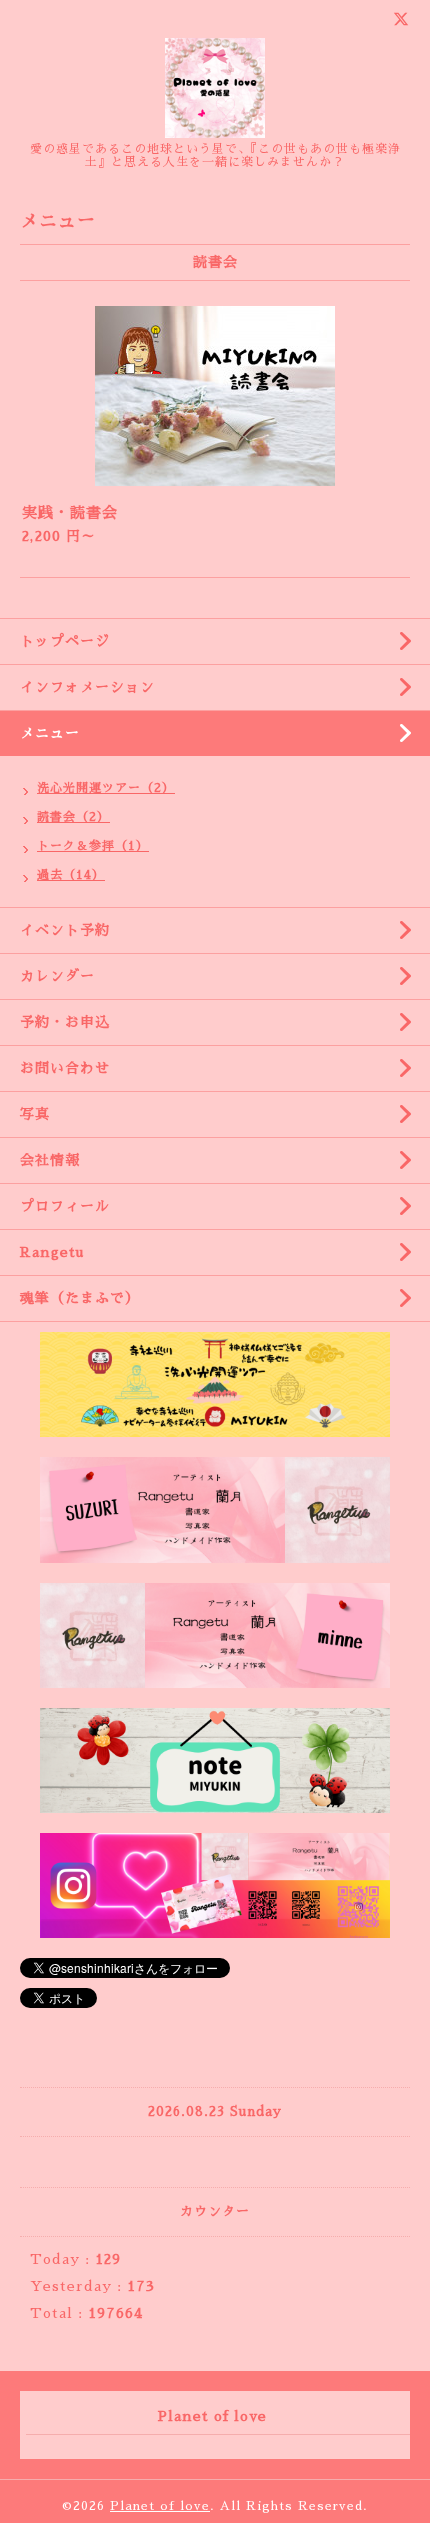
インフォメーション (87, 687)
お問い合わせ (65, 1068)
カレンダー (57, 976)
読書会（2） (73, 817)
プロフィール (65, 1206)
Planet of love (160, 2506)
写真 (35, 1114)
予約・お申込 (65, 1022)
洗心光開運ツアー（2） (106, 788)
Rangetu (52, 1252)
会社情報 (50, 1160)
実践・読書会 (70, 512)
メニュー (50, 733)
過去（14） (71, 875)
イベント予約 (65, 930)
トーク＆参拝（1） (93, 846)
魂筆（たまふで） (80, 1298)
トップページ (65, 641)
